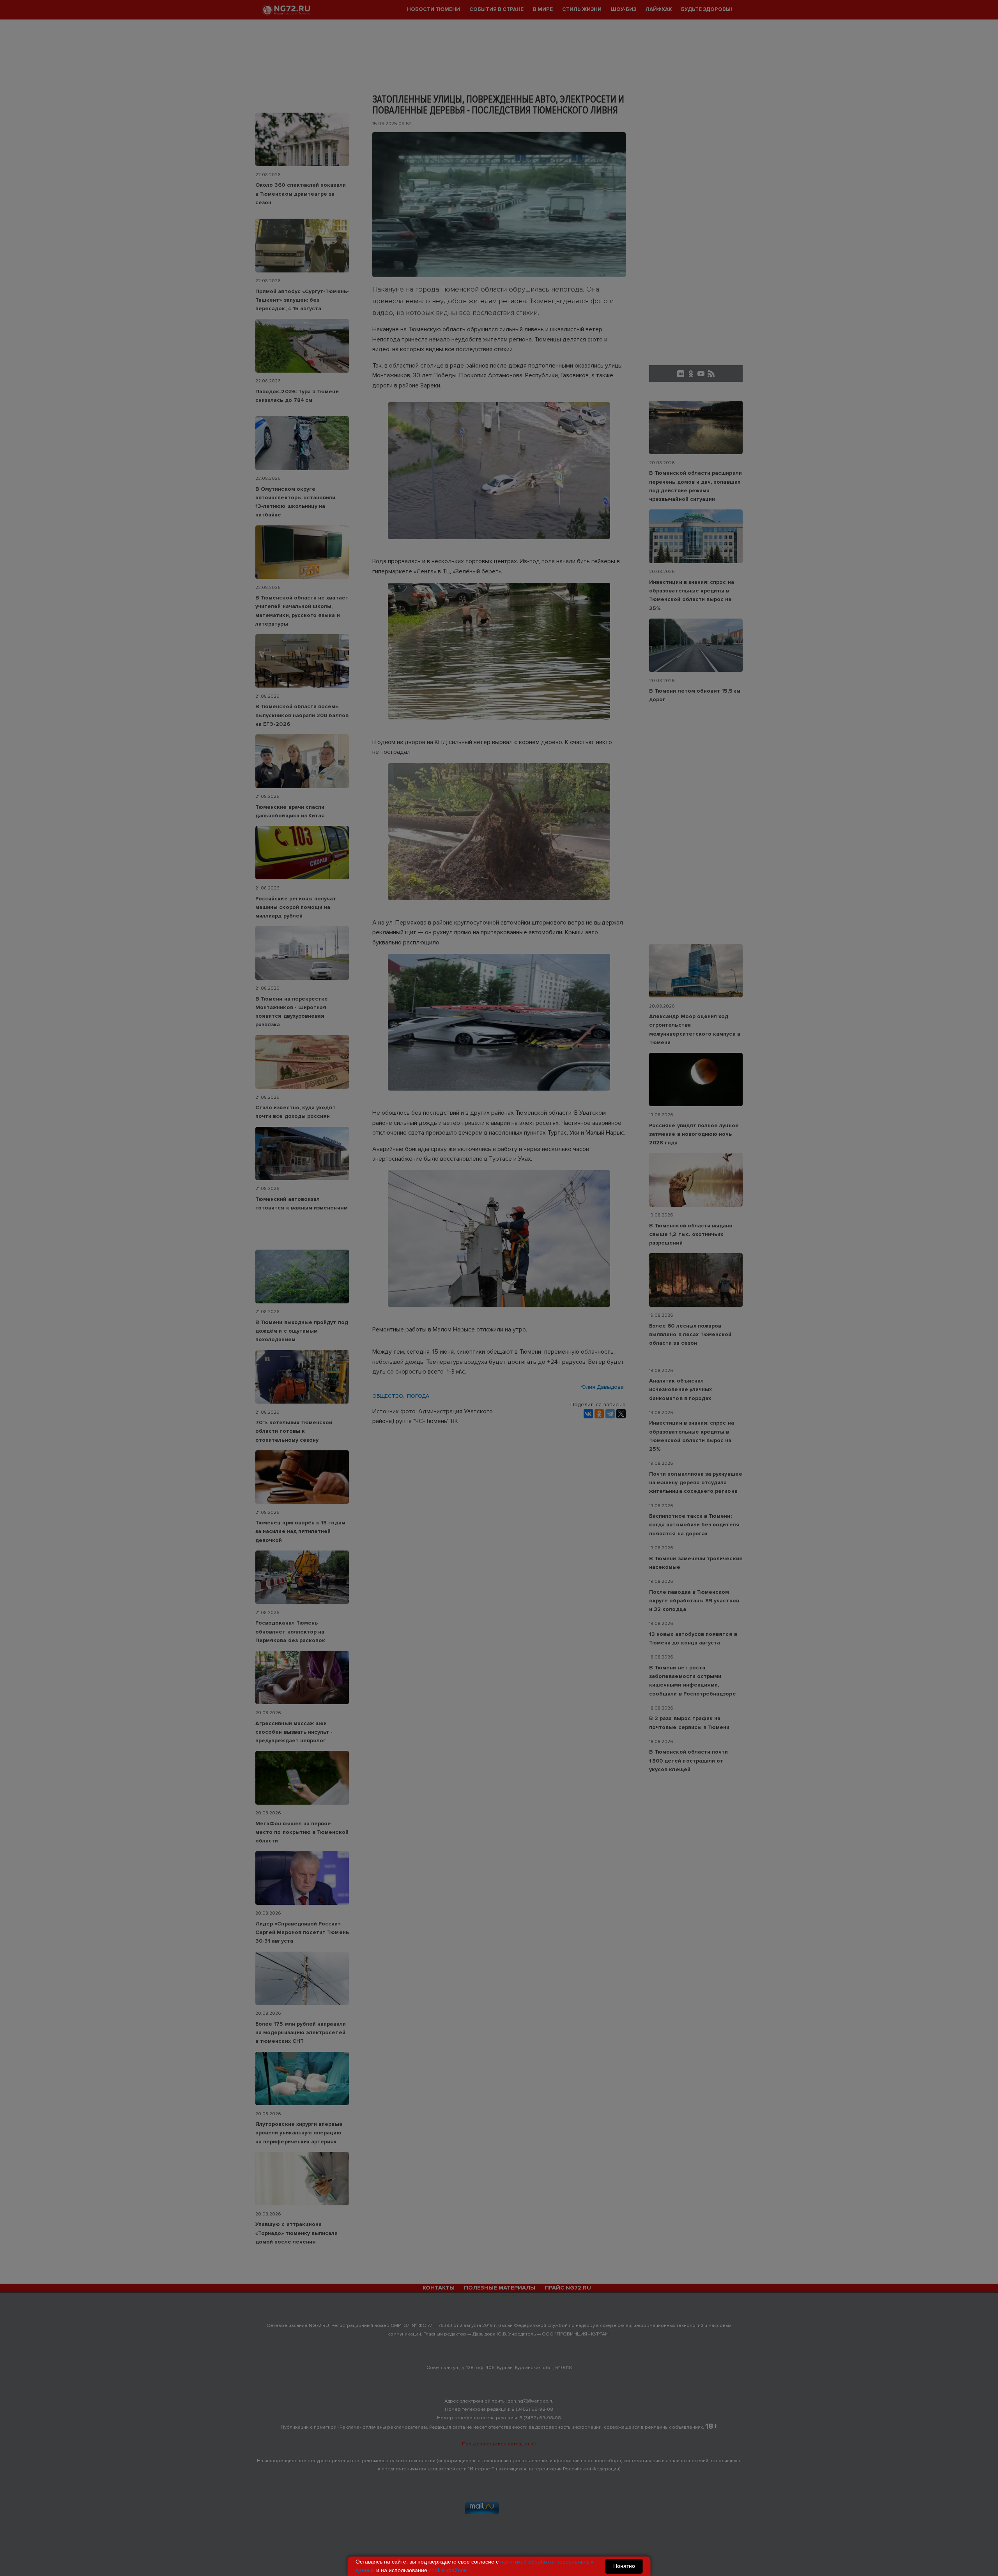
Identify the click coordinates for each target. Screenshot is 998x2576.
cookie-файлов (448, 2570)
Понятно (624, 2566)
